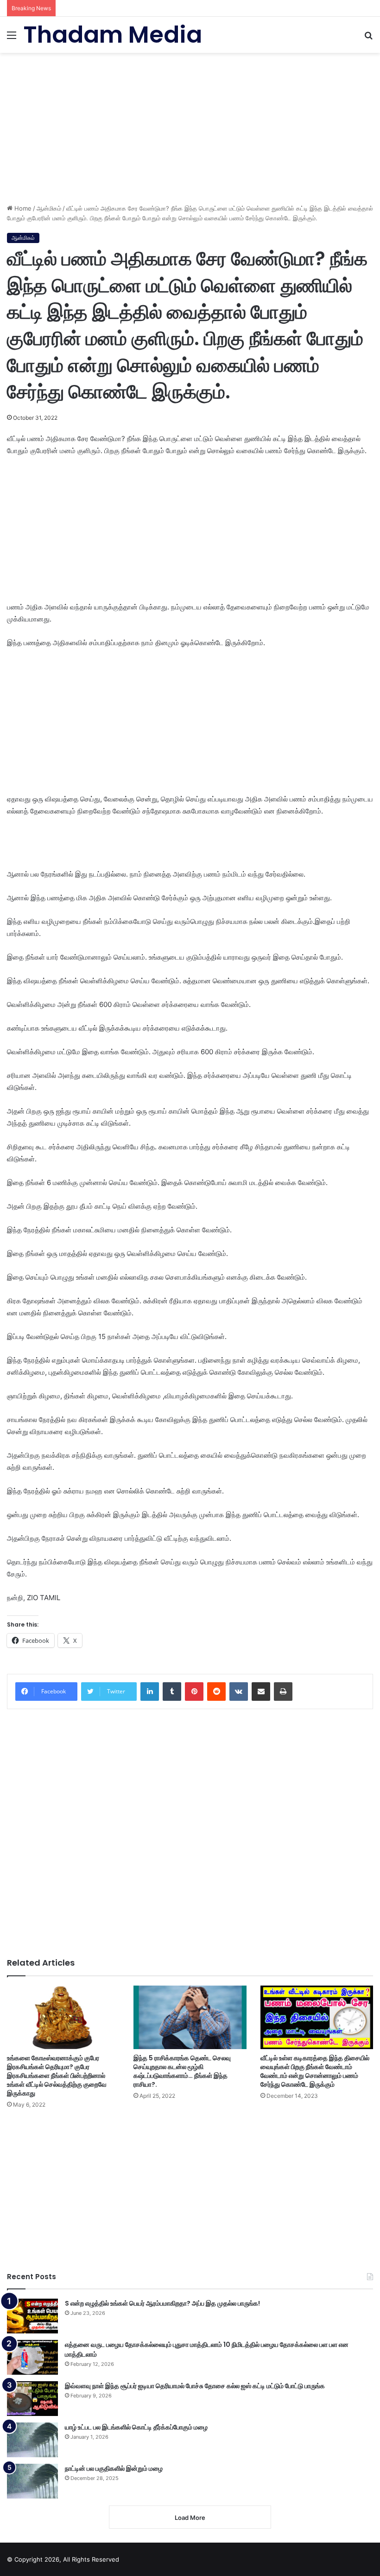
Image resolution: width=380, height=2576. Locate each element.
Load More (190, 2518)
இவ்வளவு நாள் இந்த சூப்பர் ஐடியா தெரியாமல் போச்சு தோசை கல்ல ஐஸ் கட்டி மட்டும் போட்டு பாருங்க (195, 2386)
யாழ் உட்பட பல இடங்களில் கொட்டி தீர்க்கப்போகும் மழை (136, 2427)
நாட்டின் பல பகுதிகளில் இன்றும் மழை (114, 2468)
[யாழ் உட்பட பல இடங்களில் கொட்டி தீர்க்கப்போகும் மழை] (32, 2440)
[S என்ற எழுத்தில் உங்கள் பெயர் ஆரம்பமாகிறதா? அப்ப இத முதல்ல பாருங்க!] (32, 2316)
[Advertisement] (190, 125)
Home (22, 208)
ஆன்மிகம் (49, 208)
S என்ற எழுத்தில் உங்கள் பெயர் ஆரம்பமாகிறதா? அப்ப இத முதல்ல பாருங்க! (162, 2303)
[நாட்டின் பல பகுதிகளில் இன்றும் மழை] (32, 2481)
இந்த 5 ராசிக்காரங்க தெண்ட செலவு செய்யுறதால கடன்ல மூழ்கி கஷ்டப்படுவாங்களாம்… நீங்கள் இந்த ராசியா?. (182, 2071)
